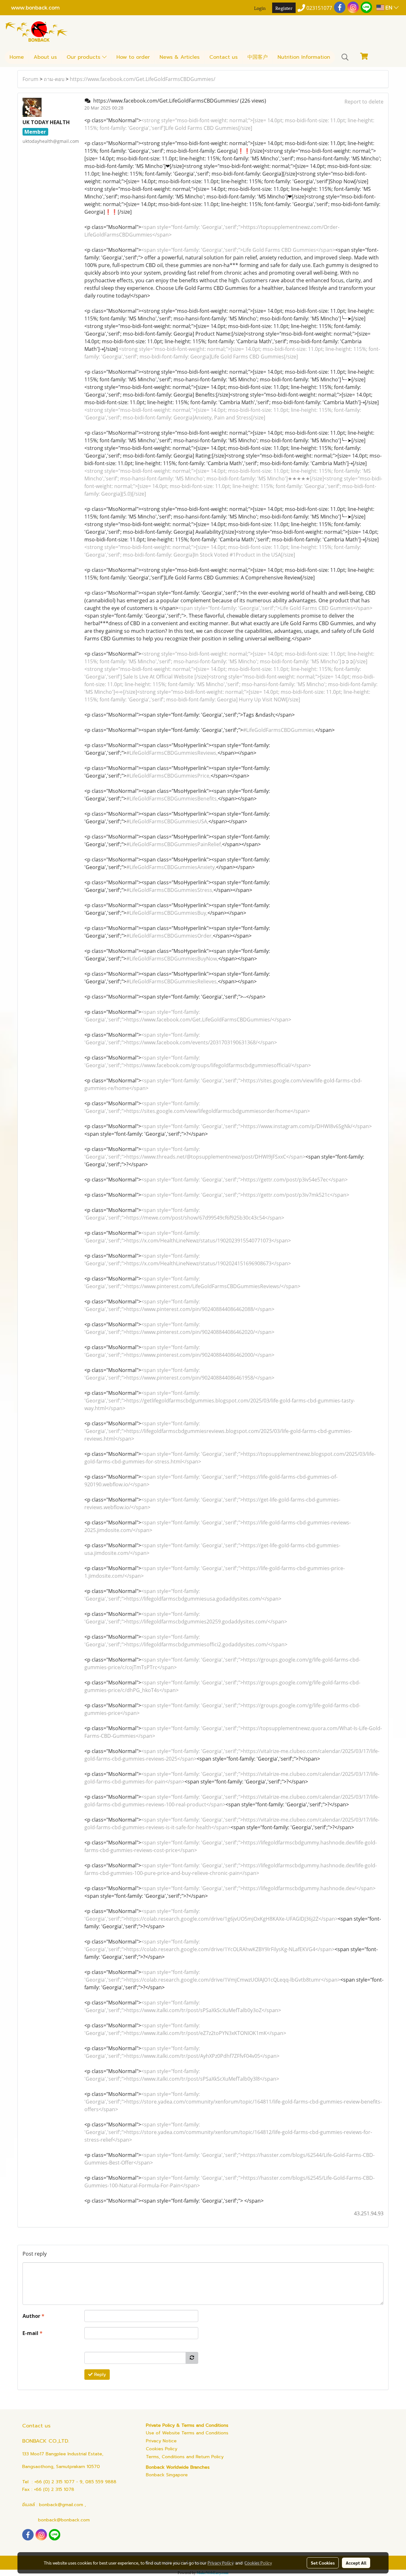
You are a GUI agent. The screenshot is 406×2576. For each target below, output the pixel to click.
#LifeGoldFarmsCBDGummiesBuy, (167, 913)
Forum (30, 79)
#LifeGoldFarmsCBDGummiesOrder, (170, 936)
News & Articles (180, 57)
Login (260, 8)
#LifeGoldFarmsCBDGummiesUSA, (167, 821)
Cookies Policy (162, 2449)
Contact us (223, 57)
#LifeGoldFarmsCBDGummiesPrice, (168, 776)
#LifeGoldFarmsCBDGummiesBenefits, (172, 799)
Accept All (356, 2563)
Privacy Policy (220, 2563)
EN (389, 7)
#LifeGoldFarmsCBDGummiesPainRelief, (174, 844)
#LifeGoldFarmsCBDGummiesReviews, (172, 753)
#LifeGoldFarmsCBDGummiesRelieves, (172, 981)
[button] (345, 57)
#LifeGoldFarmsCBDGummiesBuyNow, (172, 959)
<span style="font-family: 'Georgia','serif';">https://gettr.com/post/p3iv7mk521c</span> (245, 1195)
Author (33, 2316)
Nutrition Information (304, 57)
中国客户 (258, 57)
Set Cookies (323, 2563)
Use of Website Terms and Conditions (187, 2433)
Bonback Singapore (167, 2475)
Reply (99, 2375)
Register (284, 8)
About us (45, 57)
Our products (84, 57)
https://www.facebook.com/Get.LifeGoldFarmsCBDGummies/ (143, 79)
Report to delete (364, 102)
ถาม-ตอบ (54, 79)
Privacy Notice (161, 2441)
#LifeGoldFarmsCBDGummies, (279, 730)
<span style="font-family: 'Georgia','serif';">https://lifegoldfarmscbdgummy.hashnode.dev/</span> (258, 1888)
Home (17, 57)
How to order (133, 57)
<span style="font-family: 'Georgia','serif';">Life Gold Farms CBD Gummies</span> (238, 250)
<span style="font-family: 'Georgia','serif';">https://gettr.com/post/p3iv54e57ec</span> (244, 1180)
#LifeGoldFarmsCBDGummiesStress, (170, 890)
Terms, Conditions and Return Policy (185, 2457)
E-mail (33, 2333)
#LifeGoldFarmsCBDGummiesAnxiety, (171, 867)
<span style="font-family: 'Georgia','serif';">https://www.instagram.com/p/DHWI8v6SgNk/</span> (256, 1126)
